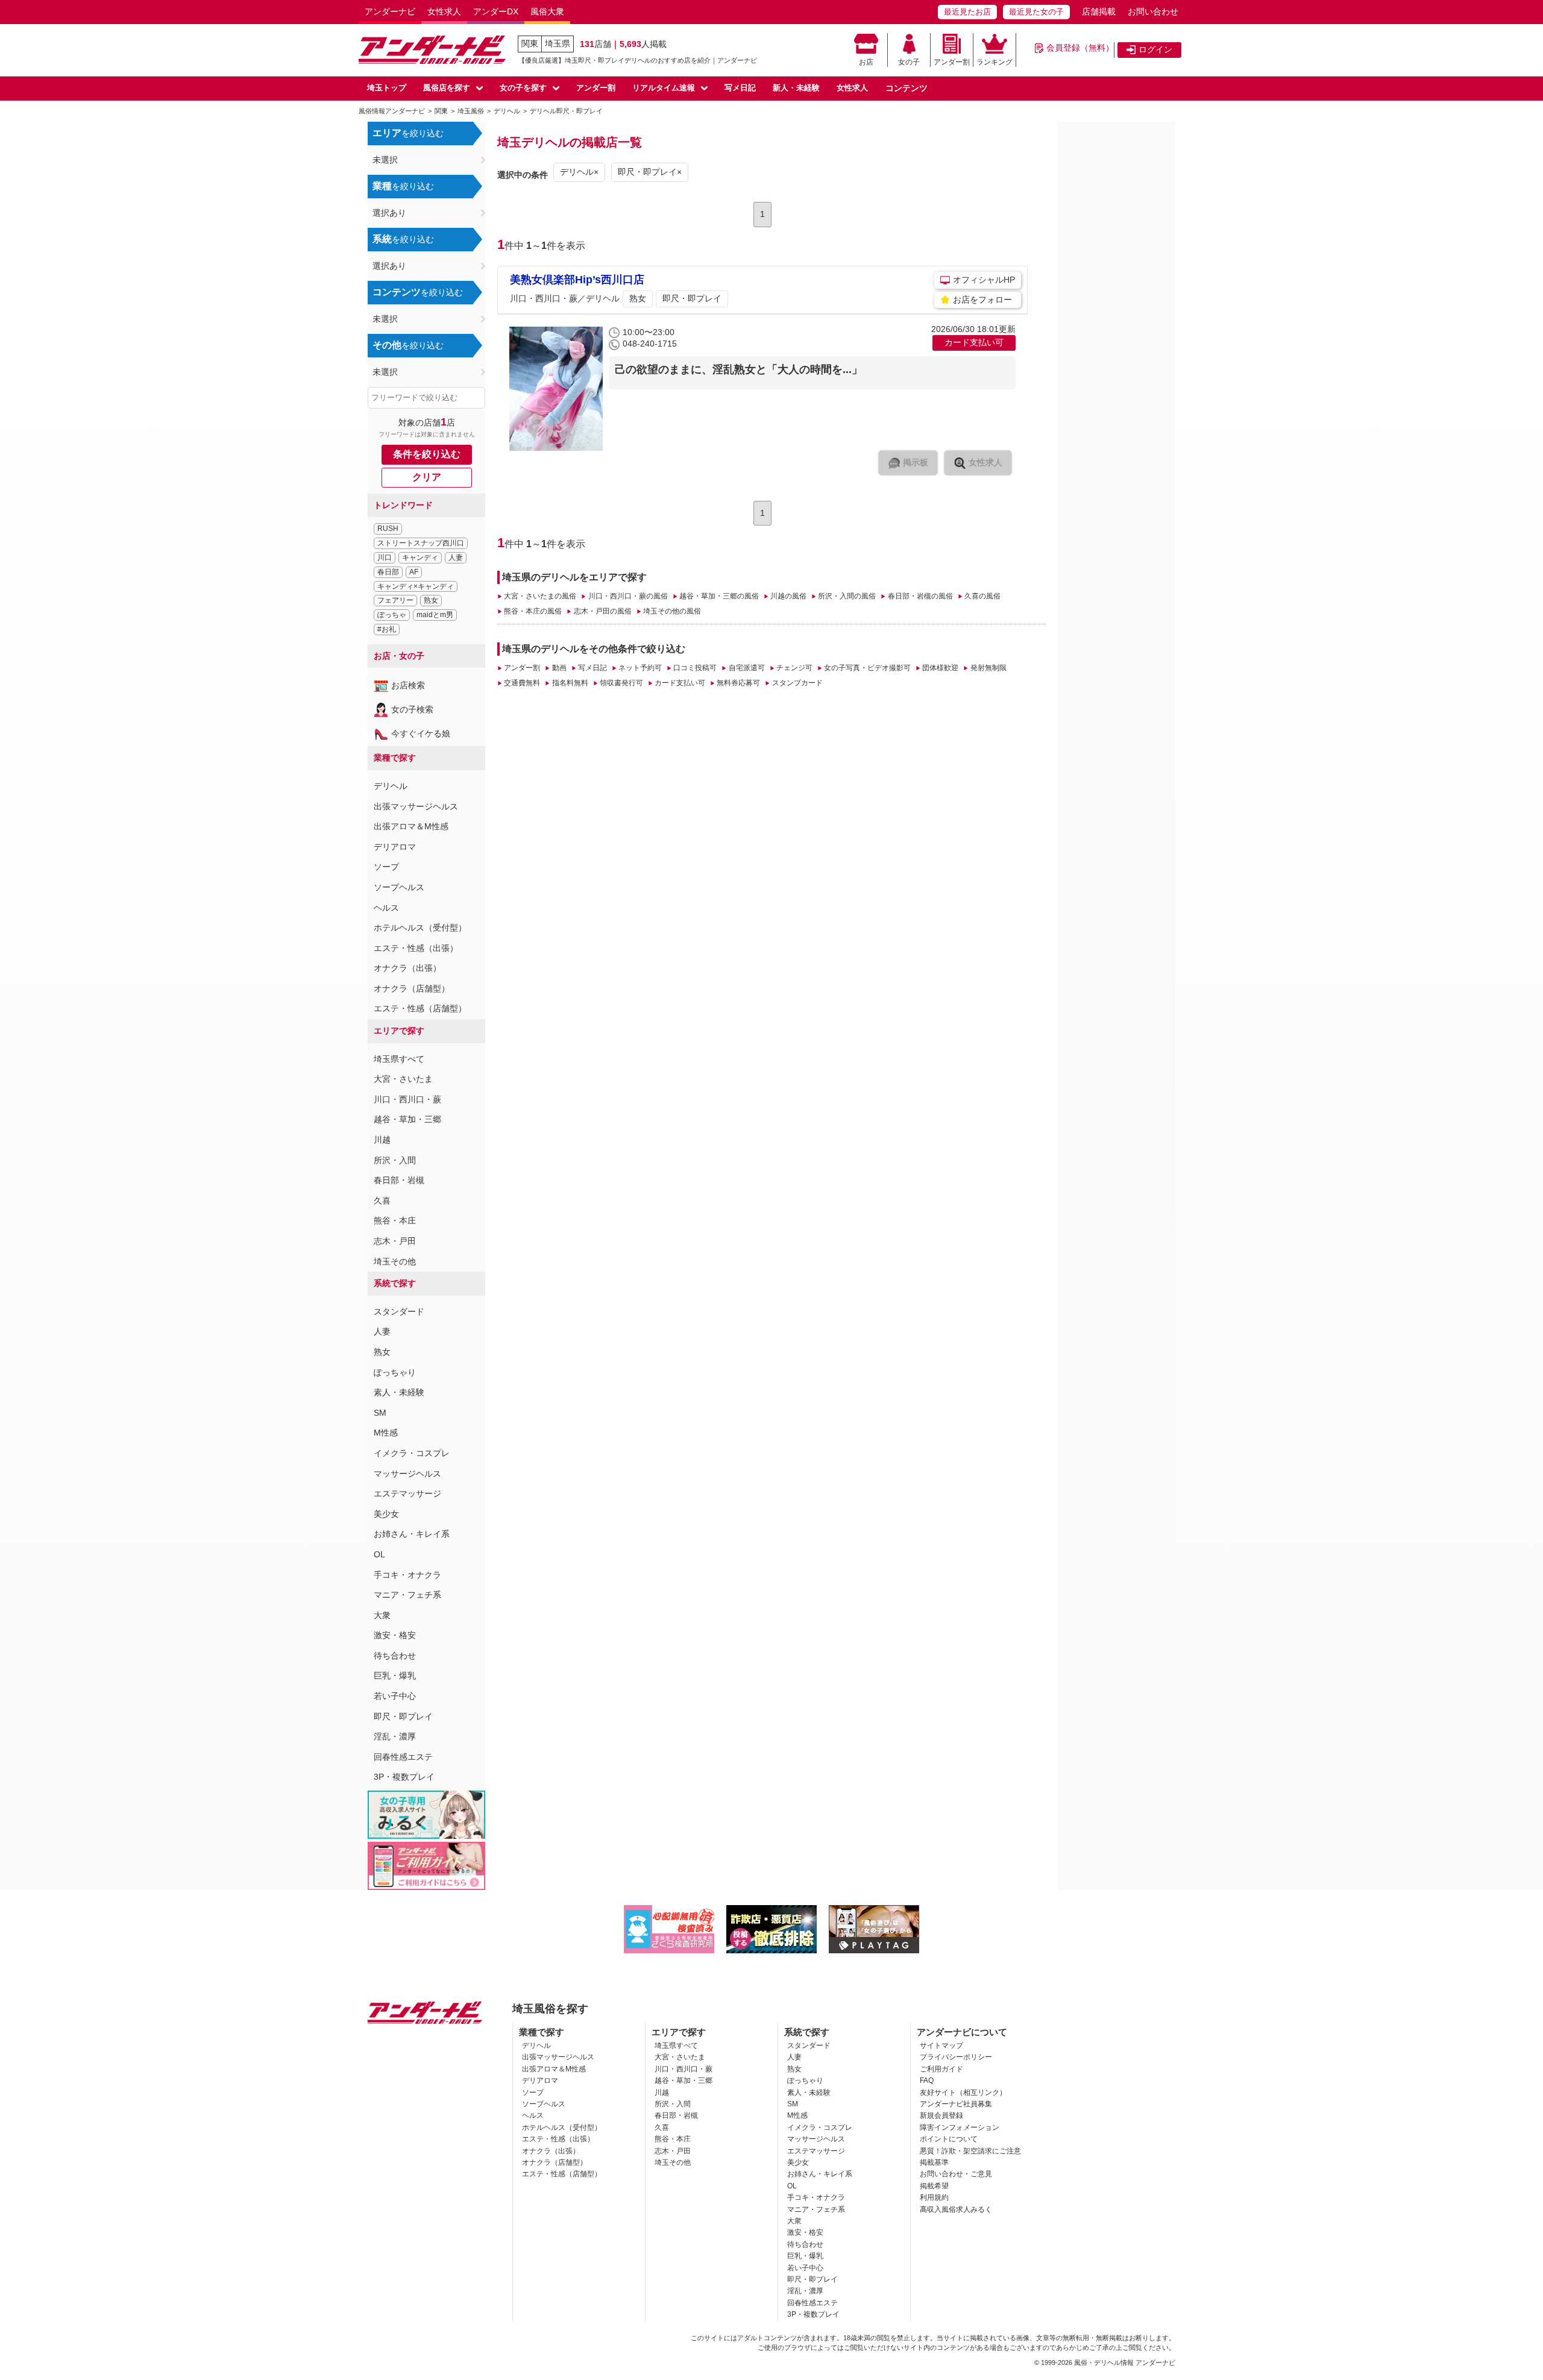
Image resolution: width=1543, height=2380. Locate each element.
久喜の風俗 (982, 596)
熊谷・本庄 (395, 1220)
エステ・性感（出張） (416, 948)
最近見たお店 (967, 12)
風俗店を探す (447, 88)
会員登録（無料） (1080, 48)
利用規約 (934, 2197)
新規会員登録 (941, 2115)
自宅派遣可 (746, 668)
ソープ (386, 867)
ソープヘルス (399, 887)
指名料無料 (570, 683)
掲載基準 (934, 2162)
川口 (385, 557)
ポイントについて (949, 2139)
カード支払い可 (680, 683)
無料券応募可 (738, 683)
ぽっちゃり (395, 1372)
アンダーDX (496, 11)
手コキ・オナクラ (407, 1575)
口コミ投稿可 (695, 668)
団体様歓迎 (940, 668)
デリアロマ (395, 847)
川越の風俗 (788, 596)
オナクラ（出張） (407, 968)
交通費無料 (522, 683)
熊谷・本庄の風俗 (533, 611)
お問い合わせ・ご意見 (956, 2174)
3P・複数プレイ (404, 1777)
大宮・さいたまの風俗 (540, 596)
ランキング (995, 62)
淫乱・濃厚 (395, 1736)
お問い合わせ (1153, 11)
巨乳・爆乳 (395, 1675)
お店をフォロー (982, 300)
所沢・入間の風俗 (847, 596)
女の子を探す (523, 88)
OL (379, 1554)
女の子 (909, 62)
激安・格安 (395, 1635)
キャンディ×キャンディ (416, 586)
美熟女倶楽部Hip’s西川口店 (577, 280)
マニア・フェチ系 (407, 1595)
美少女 (386, 1514)
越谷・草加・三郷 (407, 1119)
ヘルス (386, 908)
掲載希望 (934, 2186)
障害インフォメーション (960, 2127)
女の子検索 (412, 709)
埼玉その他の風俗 (672, 611)
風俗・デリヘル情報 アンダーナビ (1125, 2363)
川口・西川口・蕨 (407, 1099)
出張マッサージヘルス (416, 806)
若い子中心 (395, 1696)
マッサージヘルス (407, 1474)
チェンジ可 (794, 668)
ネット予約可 (640, 668)
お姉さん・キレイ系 (412, 1534)
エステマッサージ (407, 1493)
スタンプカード (797, 683)
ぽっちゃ (392, 615)
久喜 (382, 1201)
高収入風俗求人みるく (956, 2209)
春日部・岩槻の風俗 (920, 596)
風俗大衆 (547, 11)
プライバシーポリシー (956, 2057)
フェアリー (395, 600)
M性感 (386, 1433)
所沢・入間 (395, 1160)
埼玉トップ (387, 88)
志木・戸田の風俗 (602, 611)
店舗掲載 (1099, 11)
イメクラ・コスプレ (412, 1453)
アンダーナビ (390, 11)
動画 (559, 668)
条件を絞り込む (427, 454)
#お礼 (387, 629)
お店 (866, 62)
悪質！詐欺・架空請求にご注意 (970, 2151)
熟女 (431, 600)
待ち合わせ (395, 1656)
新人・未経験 (796, 88)
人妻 (456, 557)
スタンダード (399, 1311)
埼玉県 (558, 43)
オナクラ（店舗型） (412, 988)
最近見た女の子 (1036, 12)
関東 (530, 43)
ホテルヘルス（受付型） (420, 928)
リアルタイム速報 (664, 88)
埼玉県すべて (399, 1059)
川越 (382, 1140)
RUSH (388, 529)
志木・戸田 (395, 1241)
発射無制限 (988, 668)
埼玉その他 (395, 1261)
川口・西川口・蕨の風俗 (628, 596)
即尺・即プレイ (403, 1716)
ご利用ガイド (941, 2069)
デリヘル (391, 786)
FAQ (927, 2080)
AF (414, 572)
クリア (427, 477)
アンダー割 (952, 62)
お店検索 (408, 685)
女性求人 (444, 11)
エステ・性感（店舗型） (420, 1008)
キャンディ (420, 557)
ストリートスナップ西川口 (421, 543)
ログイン (1155, 49)
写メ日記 (740, 88)
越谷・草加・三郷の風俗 (719, 596)
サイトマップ (941, 2046)
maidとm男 (435, 615)
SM (380, 1413)
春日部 (388, 572)
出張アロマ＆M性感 (411, 826)
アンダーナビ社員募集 (956, 2104)
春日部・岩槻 (399, 1180)
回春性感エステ (403, 1757)
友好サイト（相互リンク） (963, 2093)
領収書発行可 (621, 683)
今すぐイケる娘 (421, 733)
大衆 (382, 1615)
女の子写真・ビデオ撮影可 (867, 668)
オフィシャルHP (984, 280)
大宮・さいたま (403, 1079)
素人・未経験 (399, 1392)
